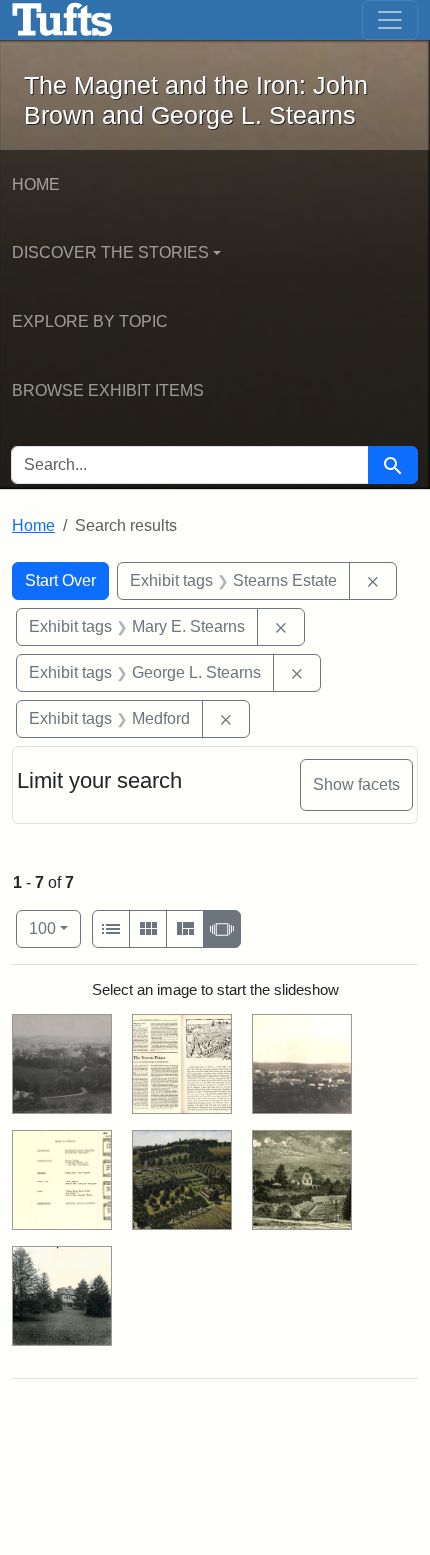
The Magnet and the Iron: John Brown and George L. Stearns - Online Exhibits (62, 20)
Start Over (60, 580)
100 (55, 928)
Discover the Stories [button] (110, 252)
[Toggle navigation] (390, 20)
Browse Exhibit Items (108, 390)
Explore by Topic (90, 321)
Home (36, 184)
